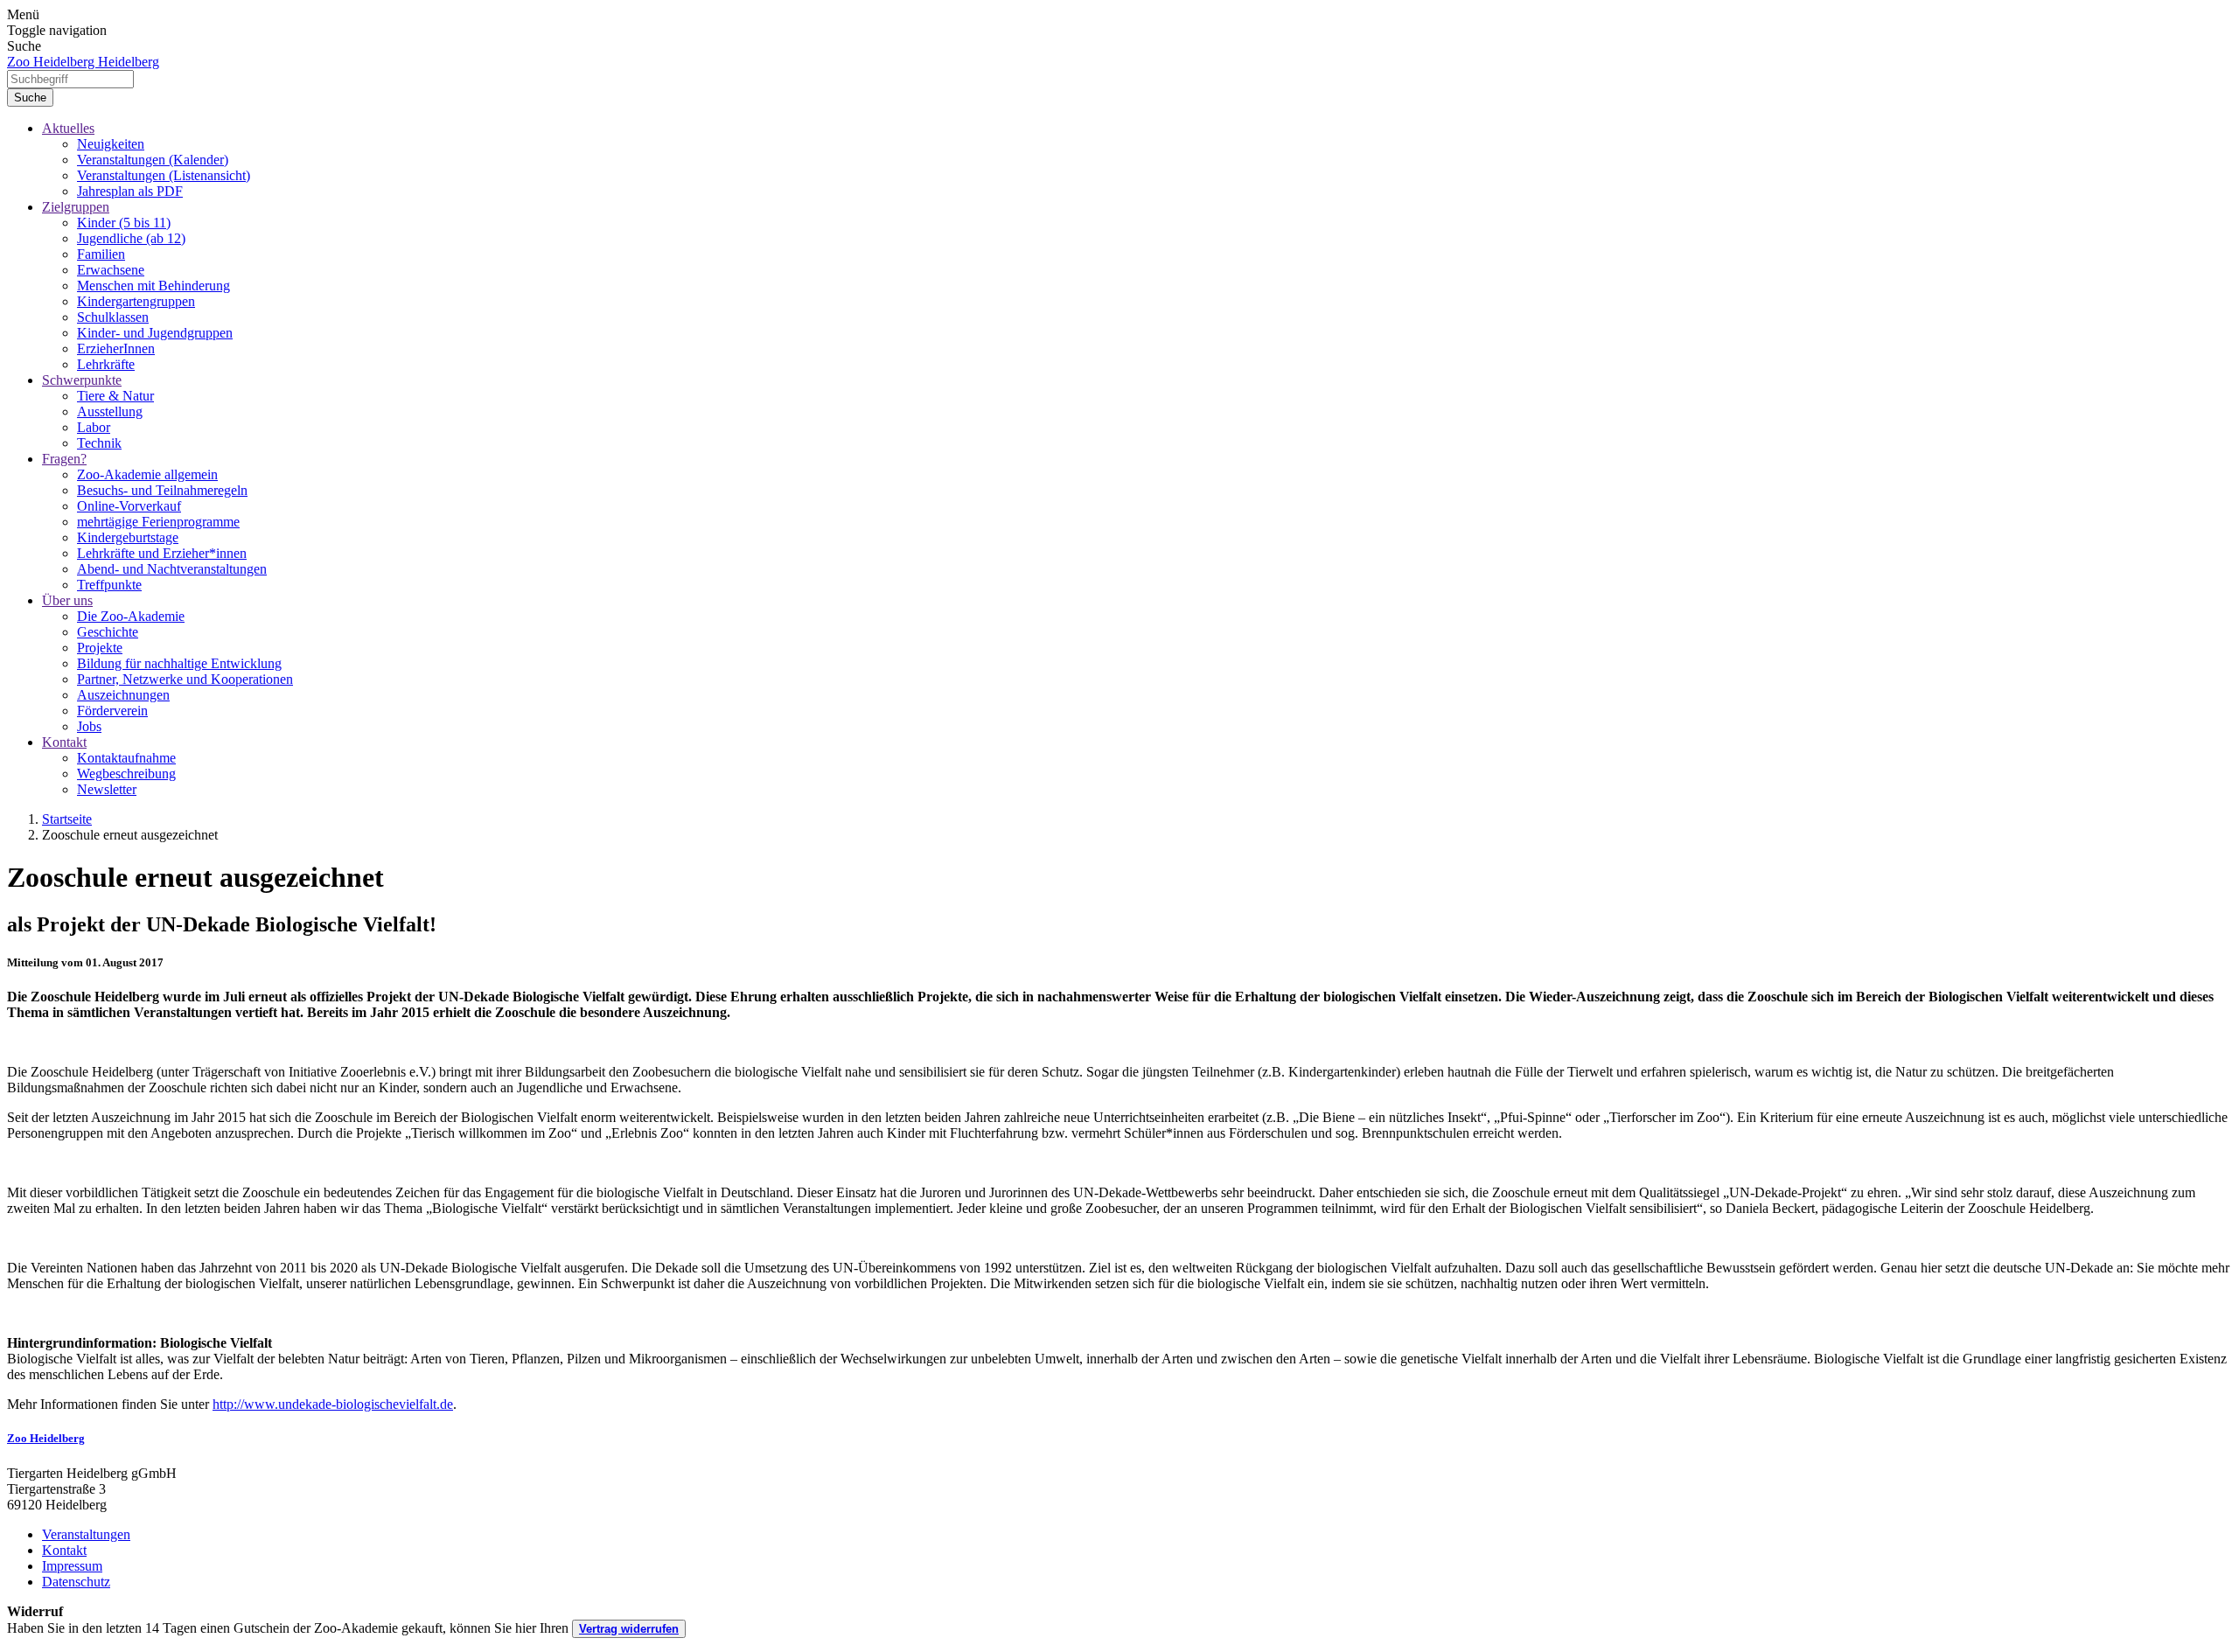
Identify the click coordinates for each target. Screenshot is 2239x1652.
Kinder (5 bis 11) (124, 223)
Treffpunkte (109, 585)
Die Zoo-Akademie (131, 616)
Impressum (72, 1566)
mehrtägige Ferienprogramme (158, 522)
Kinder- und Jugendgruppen (155, 333)
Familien (101, 254)
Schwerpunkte (82, 380)
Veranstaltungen (86, 1534)
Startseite (67, 819)
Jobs (89, 726)
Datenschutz (76, 1582)
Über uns (67, 600)
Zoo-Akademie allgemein (147, 474)
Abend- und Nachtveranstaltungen (172, 569)
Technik (99, 443)
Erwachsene (111, 270)
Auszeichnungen (123, 695)
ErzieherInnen (116, 349)
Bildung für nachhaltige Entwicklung (179, 663)
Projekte (100, 648)
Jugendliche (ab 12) (131, 238)
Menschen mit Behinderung (153, 286)
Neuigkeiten (111, 144)
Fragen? (64, 459)
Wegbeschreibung (126, 774)
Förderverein (112, 711)
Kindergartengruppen (136, 301)
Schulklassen (113, 317)
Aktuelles (68, 128)
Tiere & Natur (115, 396)
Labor (94, 427)
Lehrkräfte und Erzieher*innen (162, 553)
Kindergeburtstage (128, 537)
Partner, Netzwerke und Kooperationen (185, 679)
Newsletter (107, 789)
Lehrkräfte (106, 364)
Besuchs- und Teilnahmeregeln (162, 490)
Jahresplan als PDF (130, 191)
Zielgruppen (76, 207)
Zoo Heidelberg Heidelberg (83, 62)
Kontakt (64, 742)
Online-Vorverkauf (129, 506)
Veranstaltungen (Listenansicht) (164, 175)
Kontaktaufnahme (126, 758)
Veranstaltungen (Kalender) (153, 160)
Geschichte (108, 632)
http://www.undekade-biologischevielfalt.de (333, 1404)
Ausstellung (110, 411)
